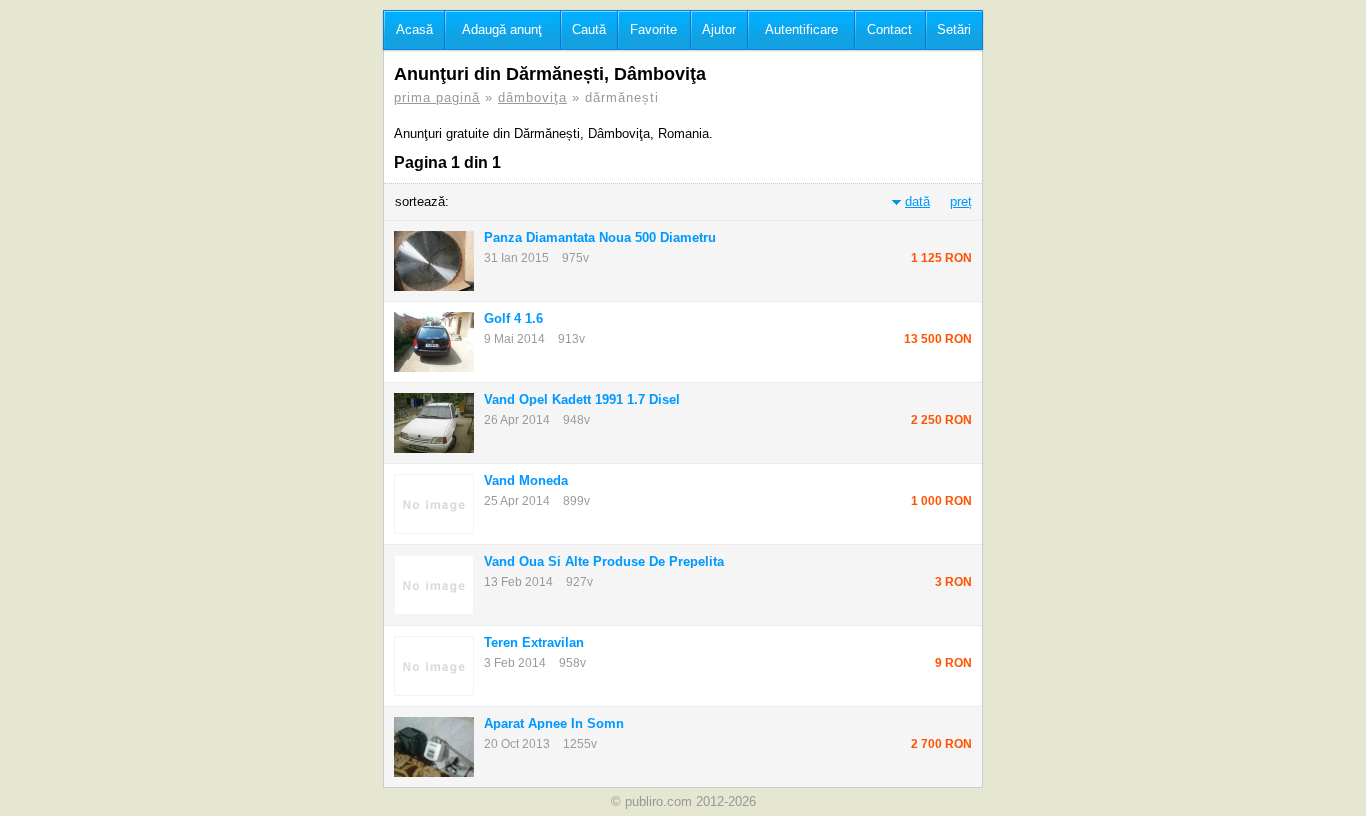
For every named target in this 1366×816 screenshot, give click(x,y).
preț (961, 201)
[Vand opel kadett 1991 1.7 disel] (434, 423)
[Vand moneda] (434, 504)
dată (917, 201)
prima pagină (437, 97)
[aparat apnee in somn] (434, 747)
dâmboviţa (532, 97)
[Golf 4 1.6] (434, 342)
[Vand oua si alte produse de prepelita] (434, 585)
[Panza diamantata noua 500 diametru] (434, 261)
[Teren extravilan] (434, 666)
